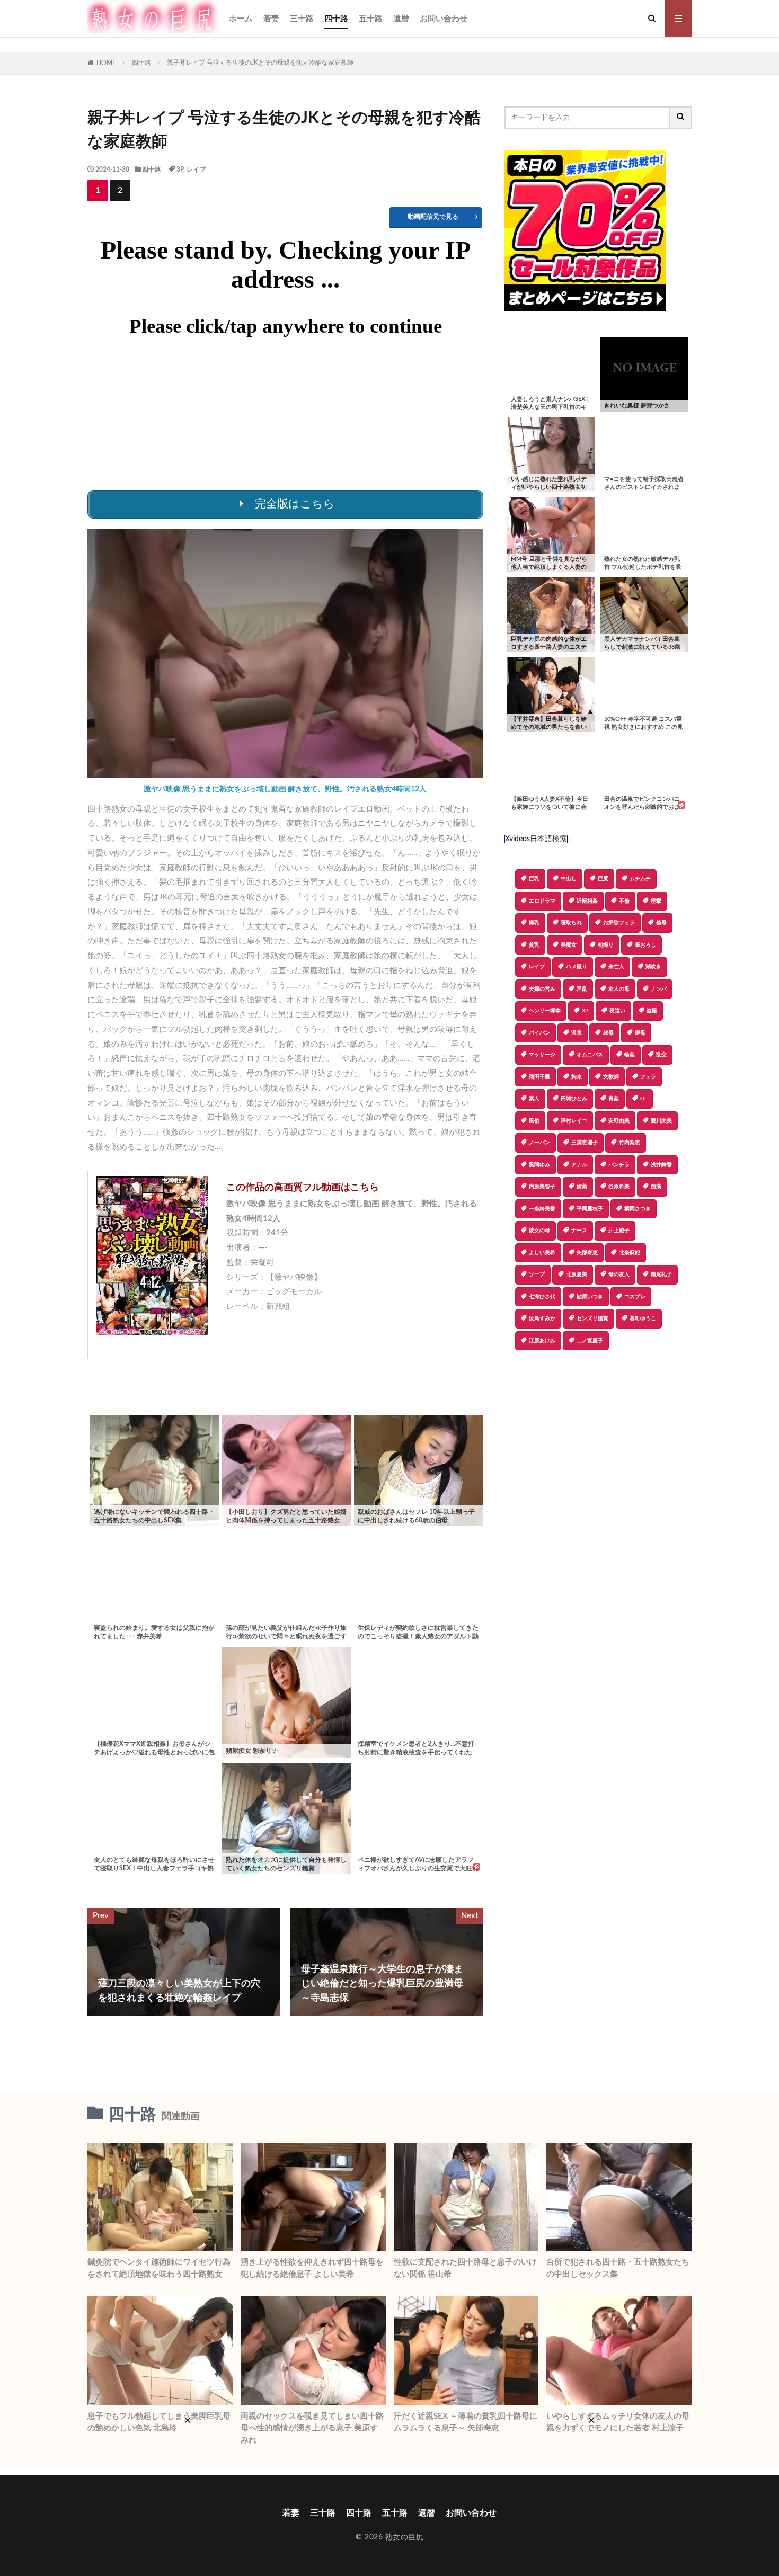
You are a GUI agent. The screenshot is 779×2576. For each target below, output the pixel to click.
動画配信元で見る (433, 217)
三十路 (302, 19)
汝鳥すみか (542, 1318)
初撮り (606, 945)
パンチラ (619, 1165)
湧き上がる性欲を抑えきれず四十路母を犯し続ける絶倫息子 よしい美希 (312, 2268)
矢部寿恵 (587, 1253)
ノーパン (539, 1143)
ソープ (537, 1274)
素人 (534, 1099)
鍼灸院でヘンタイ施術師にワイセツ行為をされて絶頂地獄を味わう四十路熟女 (159, 2268)
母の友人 (619, 1274)
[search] (681, 118)
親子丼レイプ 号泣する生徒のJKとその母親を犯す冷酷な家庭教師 (260, 63)
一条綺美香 (542, 1209)
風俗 (534, 1121)
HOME (106, 63)
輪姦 (630, 1055)
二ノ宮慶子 (590, 1341)
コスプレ (635, 1297)
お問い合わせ (444, 19)
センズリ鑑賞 (592, 1318)
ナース (579, 1231)
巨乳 (534, 879)
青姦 (614, 1099)
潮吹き (653, 967)
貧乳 (534, 945)
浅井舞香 (661, 1165)
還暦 (401, 19)
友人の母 (619, 989)
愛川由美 (661, 1121)
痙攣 (656, 901)
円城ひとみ (574, 1099)
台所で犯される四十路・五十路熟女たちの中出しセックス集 (618, 2268)
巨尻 (603, 879)
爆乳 (534, 923)
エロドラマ (542, 901)
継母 (640, 1033)
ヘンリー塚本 (545, 1011)
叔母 (608, 1033)
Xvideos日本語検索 (536, 839)
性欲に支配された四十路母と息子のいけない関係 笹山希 (465, 2268)
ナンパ (659, 989)
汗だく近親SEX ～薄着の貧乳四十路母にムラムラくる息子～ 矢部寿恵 (466, 2422)
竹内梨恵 (630, 1143)
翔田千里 (539, 1077)
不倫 (624, 901)
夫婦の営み (542, 989)
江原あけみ (542, 1341)
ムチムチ (640, 879)
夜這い (617, 1011)
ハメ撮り (577, 967)
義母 (661, 923)
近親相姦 (587, 901)
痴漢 (656, 1187)
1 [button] (98, 190)
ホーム (241, 19)
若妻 (271, 19)
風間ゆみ (539, 1165)
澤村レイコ (574, 1121)
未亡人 (616, 967)
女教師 (611, 1077)
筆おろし (645, 945)
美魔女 (569, 945)
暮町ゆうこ (643, 1318)
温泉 (577, 1033)
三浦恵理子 (585, 1143)
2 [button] (120, 190)
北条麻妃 (630, 1253)
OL (644, 1099)
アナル (579, 1165)
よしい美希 (542, 1253)
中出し (569, 879)
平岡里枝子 (590, 1209)
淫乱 (582, 989)
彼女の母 (539, 1231)
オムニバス (590, 1055)
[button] (512, 1387)
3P (180, 170)
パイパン (539, 1033)
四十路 (336, 19)
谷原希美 (619, 1187)
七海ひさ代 (542, 1297)
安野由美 (619, 1121)
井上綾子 (619, 1231)
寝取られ (571, 923)
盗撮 (652, 1011)
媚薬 (582, 1187)
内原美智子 (542, 1187)
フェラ (648, 1077)
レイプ (196, 170)
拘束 (577, 1077)
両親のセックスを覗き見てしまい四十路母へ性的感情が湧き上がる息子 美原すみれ (312, 2428)
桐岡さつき (638, 1209)
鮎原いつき (590, 1297)
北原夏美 (577, 1274)
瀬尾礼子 (661, 1274)
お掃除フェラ (619, 923)
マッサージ (542, 1055)
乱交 (661, 1055)
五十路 (371, 19)
